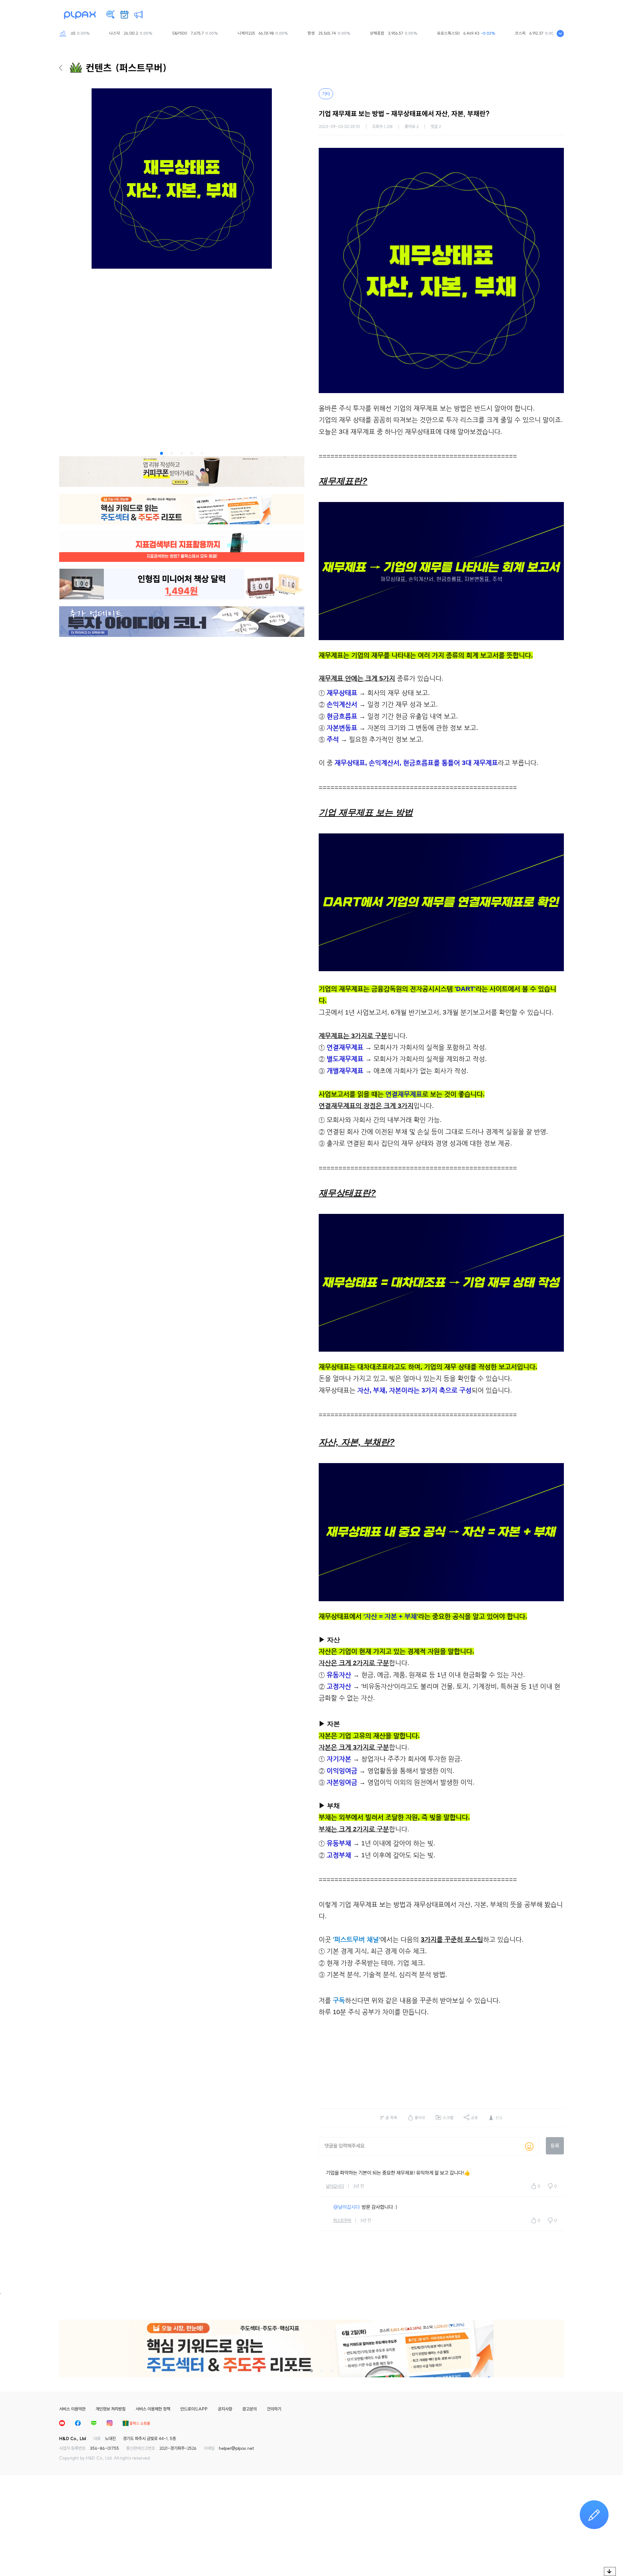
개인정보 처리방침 (111, 2409)
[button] (162, 453)
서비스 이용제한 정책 (153, 2409)
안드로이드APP (194, 2409)
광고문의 (249, 2409)
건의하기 (274, 2409)
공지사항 (225, 2409)
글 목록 (391, 2118)
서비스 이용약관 (72, 2409)
